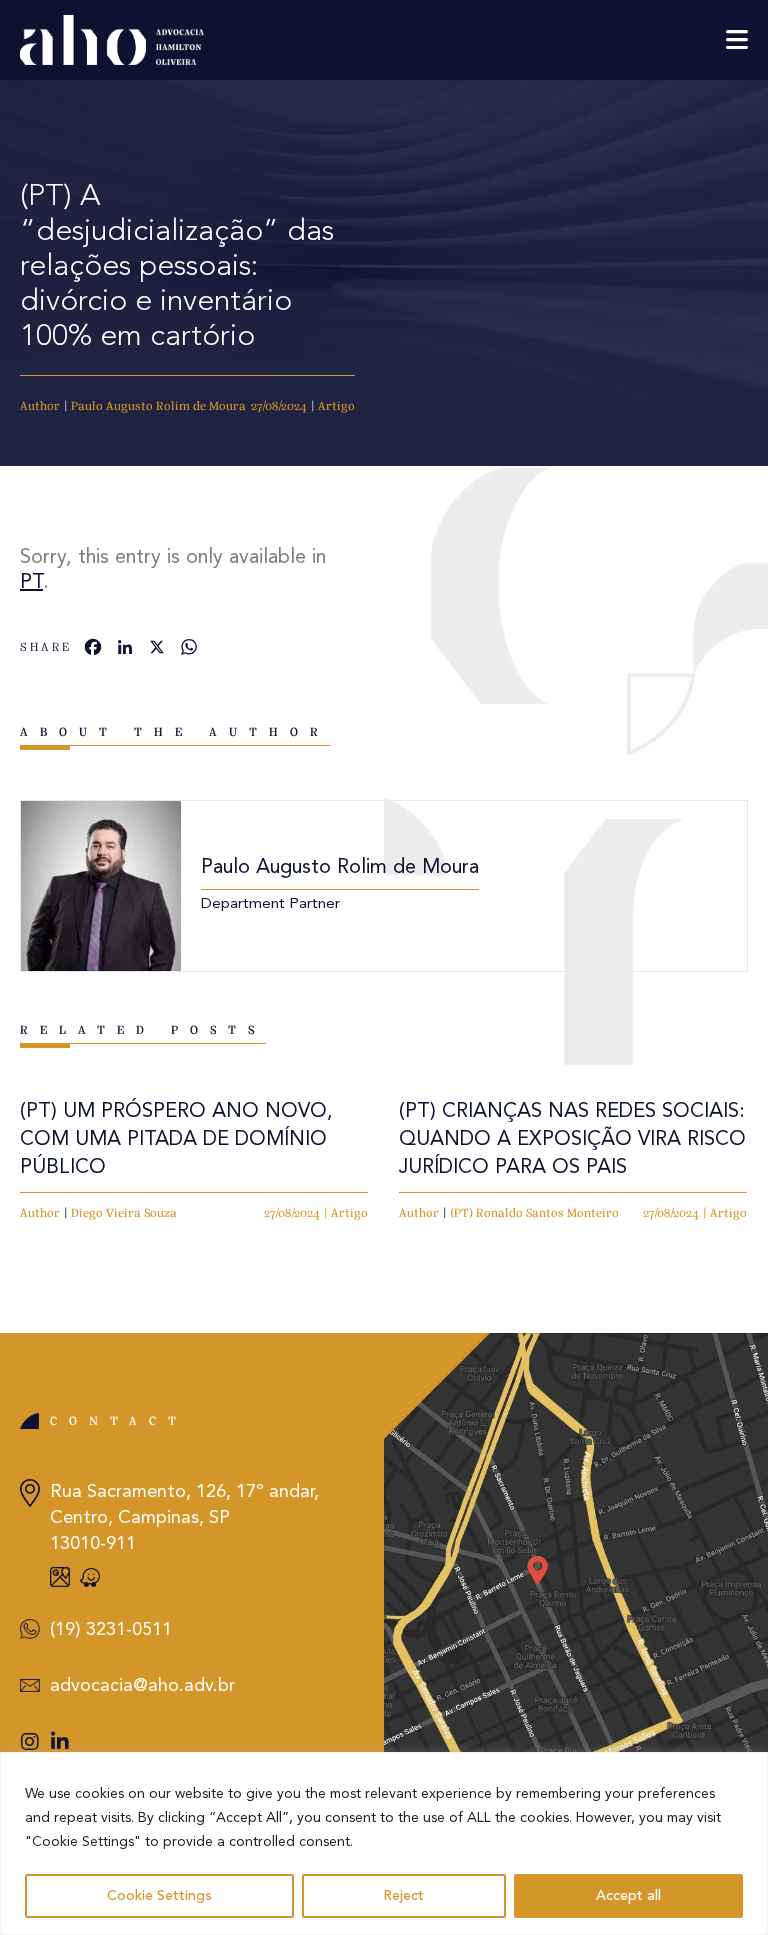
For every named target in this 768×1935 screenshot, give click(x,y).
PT (31, 583)
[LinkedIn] (125, 650)
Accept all (628, 1896)
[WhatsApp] (189, 650)
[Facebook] (93, 650)
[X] (157, 650)
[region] (384, 1843)
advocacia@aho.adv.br (142, 1686)
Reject (403, 1896)
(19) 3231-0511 (111, 1630)
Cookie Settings (159, 1896)
